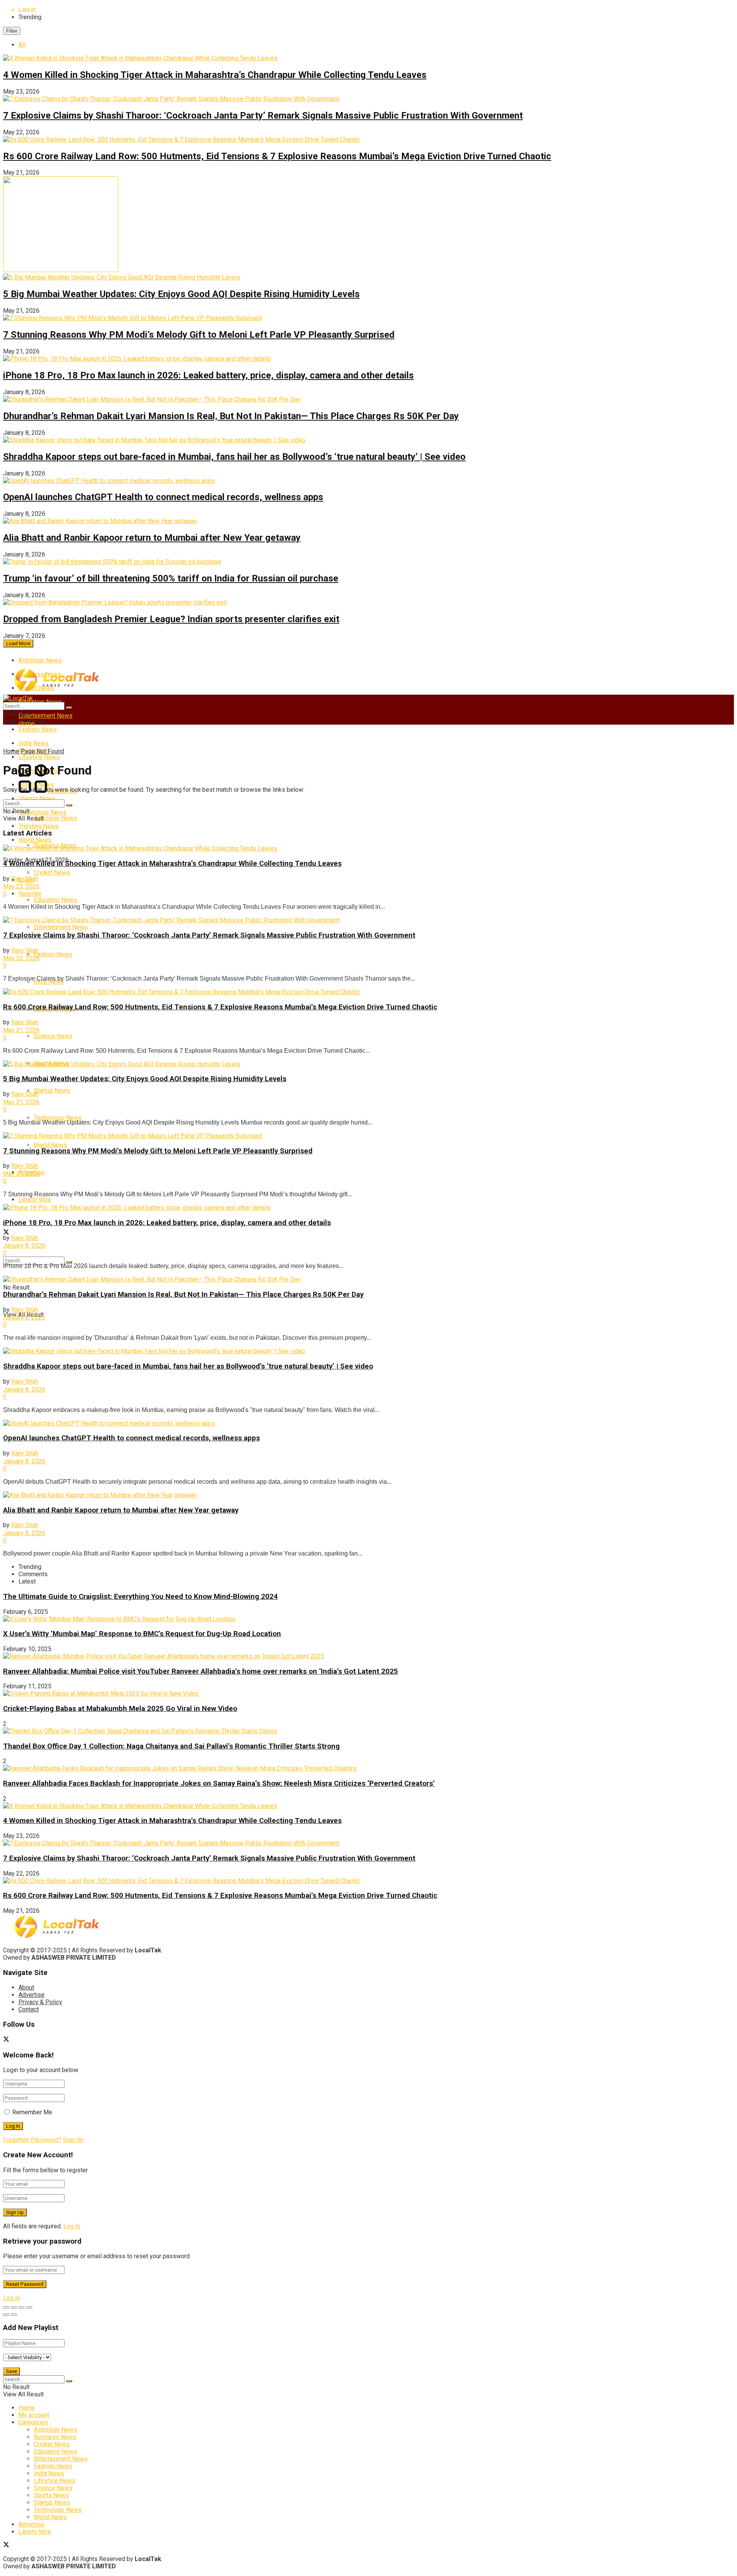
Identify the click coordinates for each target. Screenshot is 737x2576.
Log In (72, 2226)
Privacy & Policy (40, 2002)
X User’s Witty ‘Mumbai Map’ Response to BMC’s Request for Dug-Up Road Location (142, 1634)
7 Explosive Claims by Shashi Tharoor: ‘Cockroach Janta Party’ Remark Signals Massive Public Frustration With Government (263, 116)
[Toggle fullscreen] (21, 2307)
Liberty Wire (35, 1200)
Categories (33, 2422)
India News (49, 2473)
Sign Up (73, 2140)
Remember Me (32, 2112)
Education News (55, 900)
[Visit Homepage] (57, 690)
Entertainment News (45, 716)
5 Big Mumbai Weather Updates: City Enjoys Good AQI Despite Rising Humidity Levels (181, 294)
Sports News (51, 2495)
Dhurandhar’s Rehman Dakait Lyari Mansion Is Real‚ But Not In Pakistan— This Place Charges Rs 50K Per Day (231, 416)
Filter (12, 31)
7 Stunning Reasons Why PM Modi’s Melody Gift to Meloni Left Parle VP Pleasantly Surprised (199, 335)
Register (30, 894)
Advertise (31, 1995)
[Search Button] (69, 1262)
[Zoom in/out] (29, 2307)
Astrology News (40, 660)
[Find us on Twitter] (6, 1233)
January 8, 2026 (24, 1246)
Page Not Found (42, 751)
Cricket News (52, 873)
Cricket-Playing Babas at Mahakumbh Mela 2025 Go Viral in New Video (120, 1709)
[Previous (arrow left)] (6, 2315)
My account (34, 2415)
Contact (29, 2009)
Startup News (37, 798)
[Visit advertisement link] (61, 270)
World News (50, 1145)
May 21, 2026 (21, 1030)
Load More (18, 643)
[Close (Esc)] (6, 2307)
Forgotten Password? (32, 2140)
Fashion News (38, 729)
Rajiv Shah (29, 879)
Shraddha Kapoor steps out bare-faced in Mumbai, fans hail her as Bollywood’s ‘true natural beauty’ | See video (234, 457)
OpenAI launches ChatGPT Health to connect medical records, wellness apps (163, 497)
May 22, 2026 (21, 958)
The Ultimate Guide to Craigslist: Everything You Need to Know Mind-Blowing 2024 (140, 1597)
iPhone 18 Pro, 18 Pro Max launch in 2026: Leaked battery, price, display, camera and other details (208, 375)
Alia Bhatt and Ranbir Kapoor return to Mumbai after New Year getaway (152, 538)
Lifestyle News (55, 2481)
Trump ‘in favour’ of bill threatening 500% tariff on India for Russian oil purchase (171, 578)
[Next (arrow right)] (14, 2315)
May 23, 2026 (21, 886)
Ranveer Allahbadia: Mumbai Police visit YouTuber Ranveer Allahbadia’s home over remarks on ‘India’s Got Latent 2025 (201, 1671)
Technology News (58, 1118)
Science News (53, 1036)
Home (11, 751)
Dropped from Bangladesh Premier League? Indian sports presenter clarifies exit (171, 619)
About (26, 1987)
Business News (55, 2437)
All (22, 45)
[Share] (14, 2307)
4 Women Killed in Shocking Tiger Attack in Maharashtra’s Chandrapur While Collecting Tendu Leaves (215, 75)
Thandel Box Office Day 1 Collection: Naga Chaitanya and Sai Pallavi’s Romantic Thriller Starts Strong (171, 1746)
